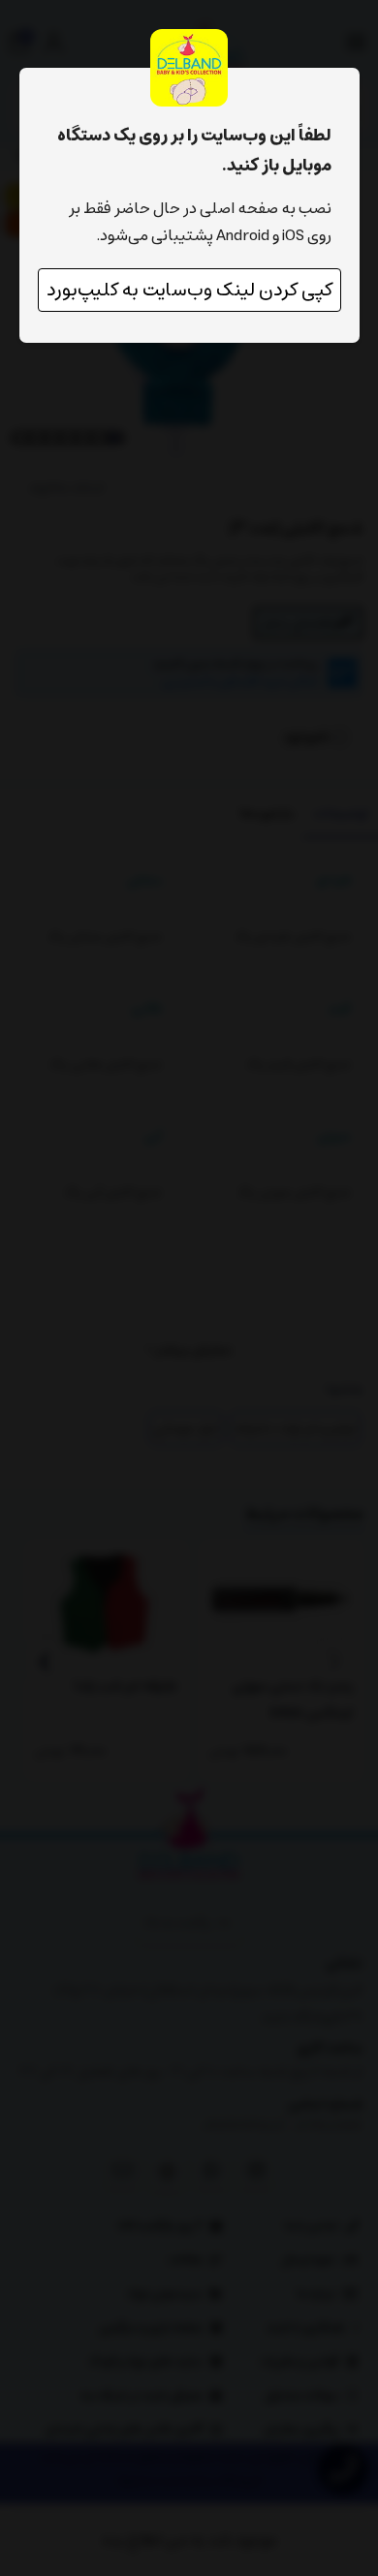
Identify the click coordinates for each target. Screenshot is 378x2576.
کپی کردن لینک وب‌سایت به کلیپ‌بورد (189, 290)
